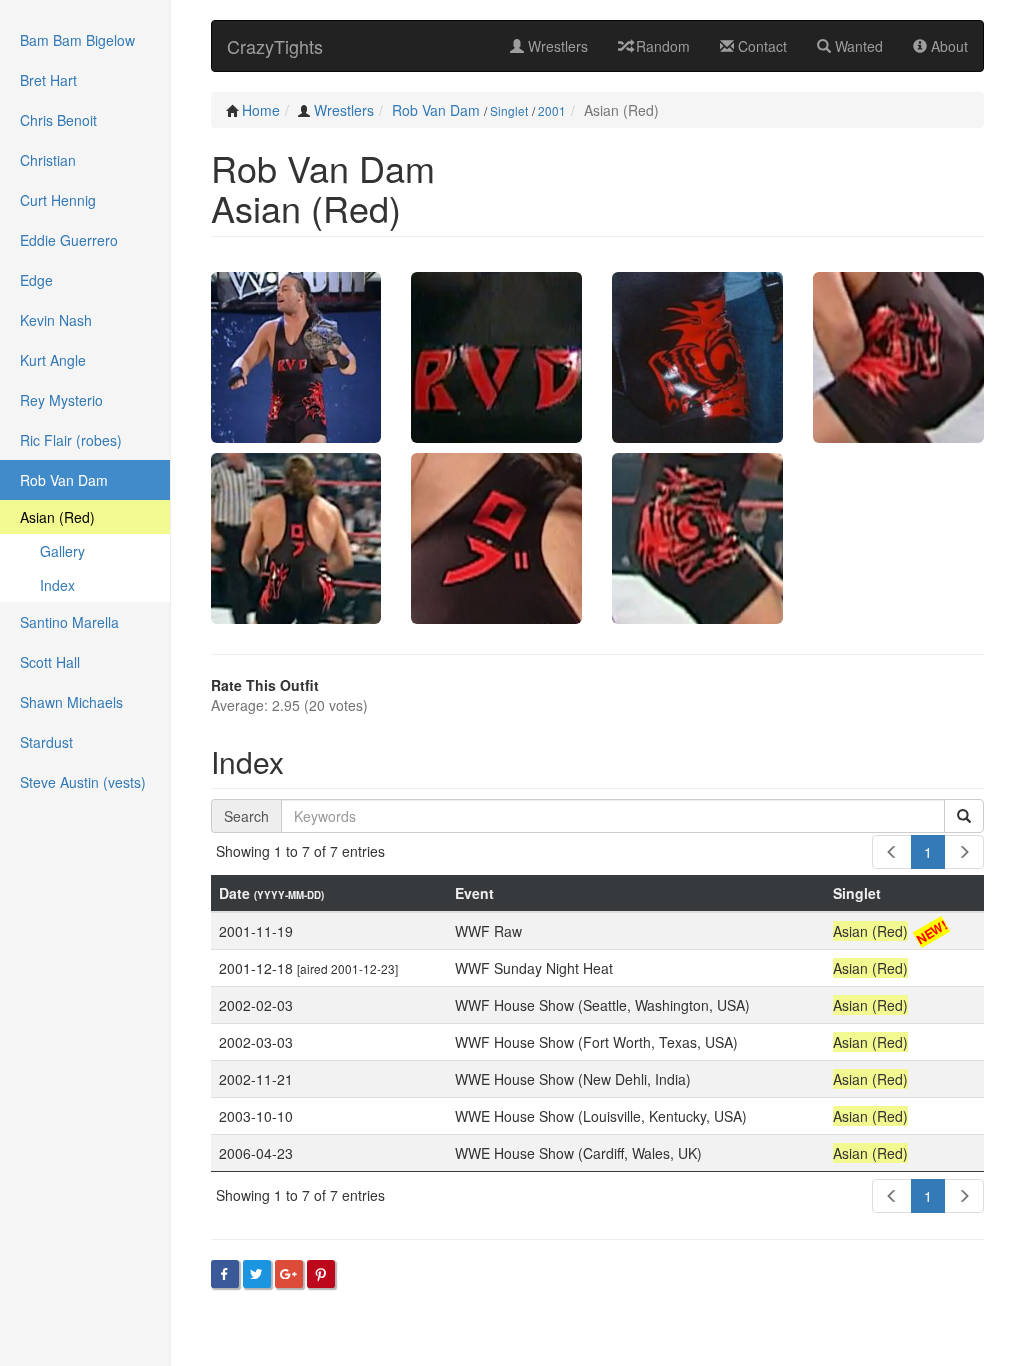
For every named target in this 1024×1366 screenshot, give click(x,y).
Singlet (509, 110)
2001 (552, 110)
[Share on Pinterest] (321, 1274)
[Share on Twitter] (257, 1274)
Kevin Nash (56, 320)
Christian (48, 160)
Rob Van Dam (436, 110)
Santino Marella (69, 622)
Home (261, 110)
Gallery (62, 551)
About (947, 46)
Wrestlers (556, 46)
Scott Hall (50, 662)
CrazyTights (275, 46)
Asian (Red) (57, 517)
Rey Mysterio (61, 400)
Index (57, 585)
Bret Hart (48, 80)
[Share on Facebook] (225, 1274)
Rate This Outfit (265, 685)
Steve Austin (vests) (83, 782)
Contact (760, 46)
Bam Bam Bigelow (77, 40)
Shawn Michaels (71, 702)
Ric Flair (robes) (71, 440)
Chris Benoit (58, 120)
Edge (36, 280)
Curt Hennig (58, 200)
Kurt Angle (53, 360)
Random (661, 46)
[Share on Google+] (289, 1274)
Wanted (857, 46)
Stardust (46, 742)
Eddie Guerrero (69, 240)
